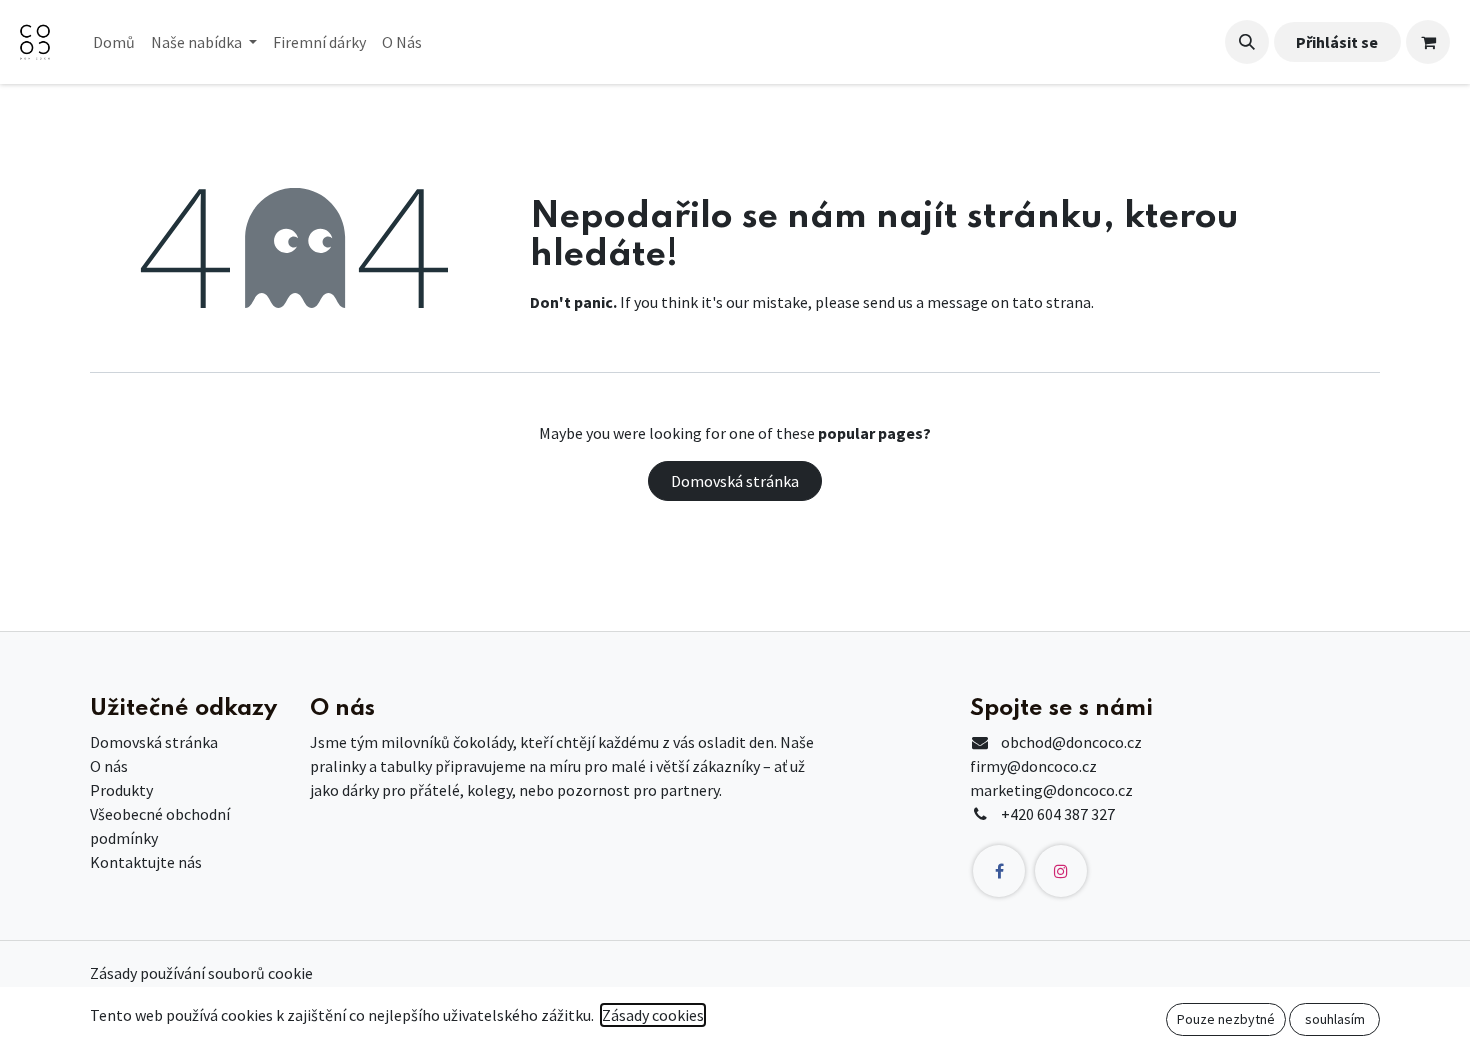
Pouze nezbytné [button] (1226, 1019)
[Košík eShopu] (1428, 42)
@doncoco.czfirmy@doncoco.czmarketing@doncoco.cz (1056, 766)
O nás (109, 766)
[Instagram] (1061, 871)
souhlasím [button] (1335, 1019)
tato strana (1051, 302)
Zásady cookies (653, 1015)
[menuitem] (114, 42)
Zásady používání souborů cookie (201, 973)
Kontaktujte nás (146, 862)
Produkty (121, 790)
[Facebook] (999, 871)
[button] (1247, 42)
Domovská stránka (735, 481)
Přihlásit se (1337, 42)
